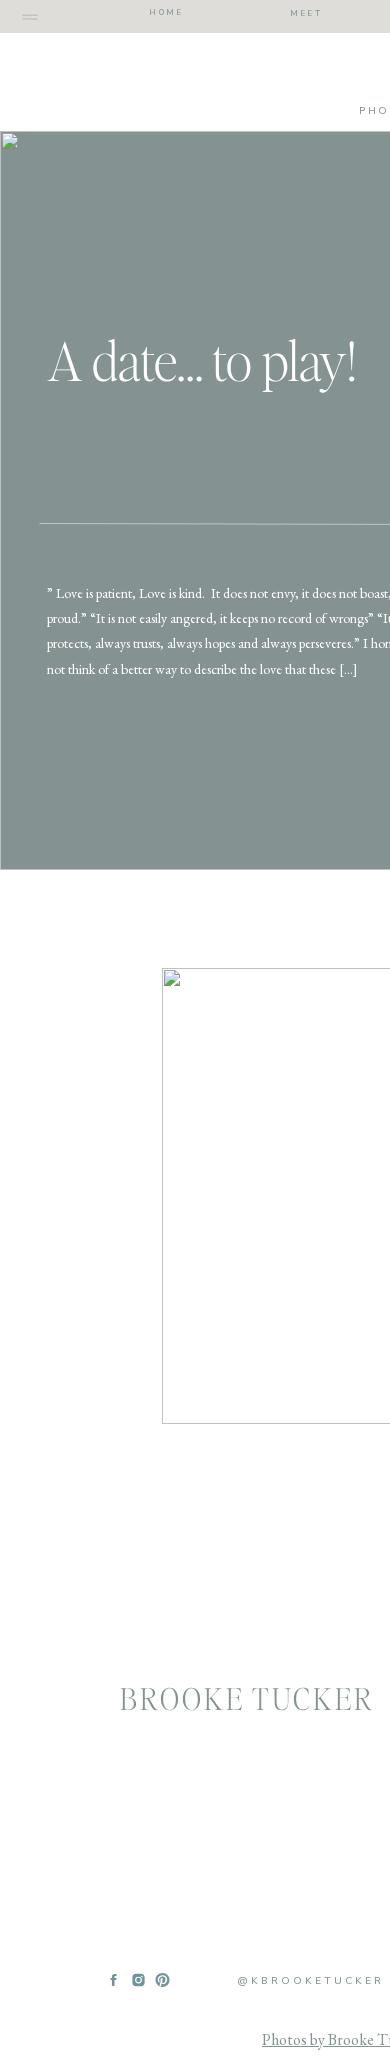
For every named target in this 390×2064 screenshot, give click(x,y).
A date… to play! (201, 360)
